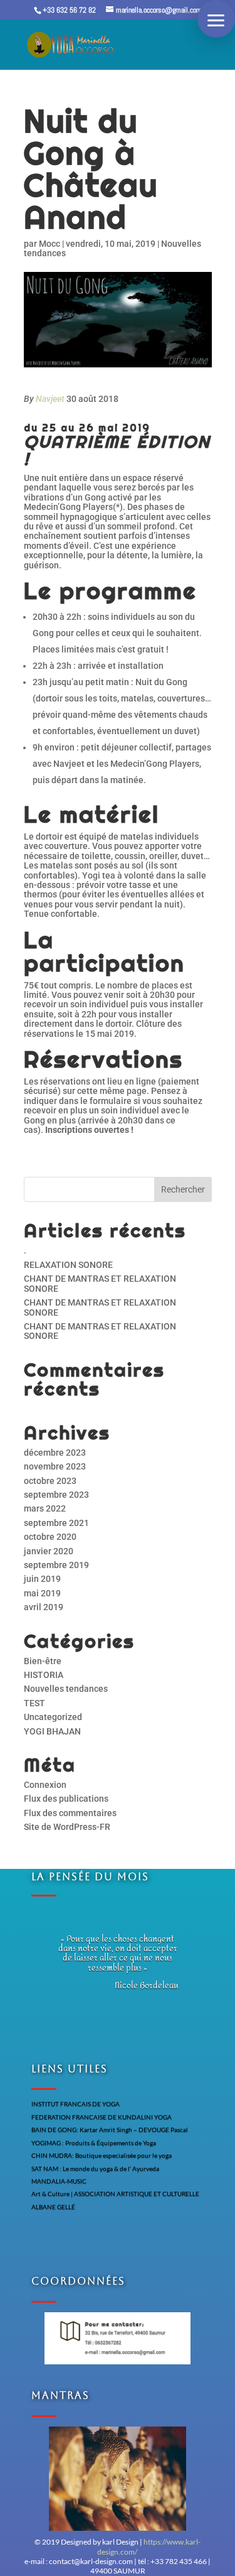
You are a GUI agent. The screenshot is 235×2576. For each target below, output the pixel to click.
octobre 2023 (50, 1481)
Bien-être (43, 1661)
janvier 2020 (49, 1551)
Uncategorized (53, 1717)
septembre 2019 (56, 1565)
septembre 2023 (56, 1495)
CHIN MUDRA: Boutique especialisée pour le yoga (102, 2155)
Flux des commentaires (70, 1813)
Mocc (50, 244)
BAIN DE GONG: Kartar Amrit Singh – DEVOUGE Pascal (110, 2130)
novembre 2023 (55, 1466)
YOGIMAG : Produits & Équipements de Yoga (94, 2143)
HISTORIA (44, 1675)
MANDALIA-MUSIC (59, 2181)
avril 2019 (44, 1607)
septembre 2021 (56, 1523)
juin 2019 (42, 1579)
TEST (34, 1703)
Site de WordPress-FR (67, 1827)
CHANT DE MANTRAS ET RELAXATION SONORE (100, 1283)
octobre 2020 (50, 1537)
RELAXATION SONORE (68, 1265)
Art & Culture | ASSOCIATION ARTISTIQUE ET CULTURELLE (115, 2194)
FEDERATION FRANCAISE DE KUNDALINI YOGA (102, 2117)
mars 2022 (45, 1508)
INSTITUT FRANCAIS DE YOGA (76, 2104)
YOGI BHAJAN (52, 1731)
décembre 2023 (55, 1453)
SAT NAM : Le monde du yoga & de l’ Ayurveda (95, 2168)
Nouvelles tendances (66, 1689)
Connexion (45, 1785)
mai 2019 (42, 1593)
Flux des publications (66, 1799)
